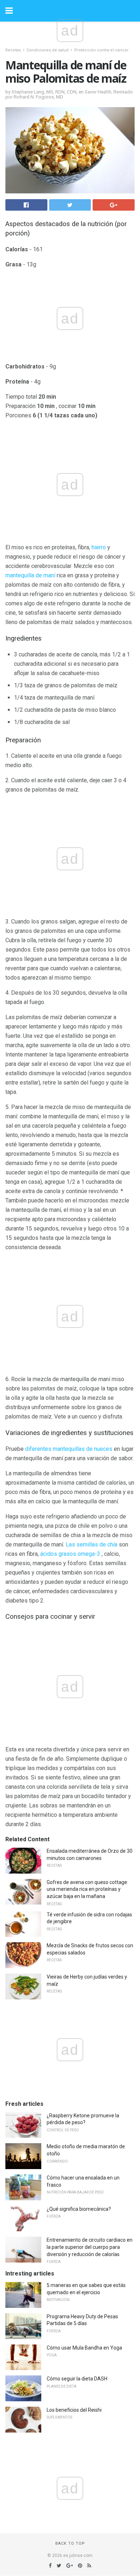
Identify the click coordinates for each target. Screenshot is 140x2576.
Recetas (13, 50)
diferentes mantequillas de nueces (69, 1449)
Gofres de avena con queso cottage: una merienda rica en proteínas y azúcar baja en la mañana (87, 1889)
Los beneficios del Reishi (74, 2410)
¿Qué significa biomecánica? (79, 2209)
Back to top (70, 2543)
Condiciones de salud (48, 50)
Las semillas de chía (92, 1544)
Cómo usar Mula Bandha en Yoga (84, 2348)
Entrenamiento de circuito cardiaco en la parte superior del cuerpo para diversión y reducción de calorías (90, 2247)
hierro (99, 547)
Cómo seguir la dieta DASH (77, 2379)
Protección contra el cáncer (101, 50)
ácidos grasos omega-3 (70, 1554)
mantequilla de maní (30, 575)
